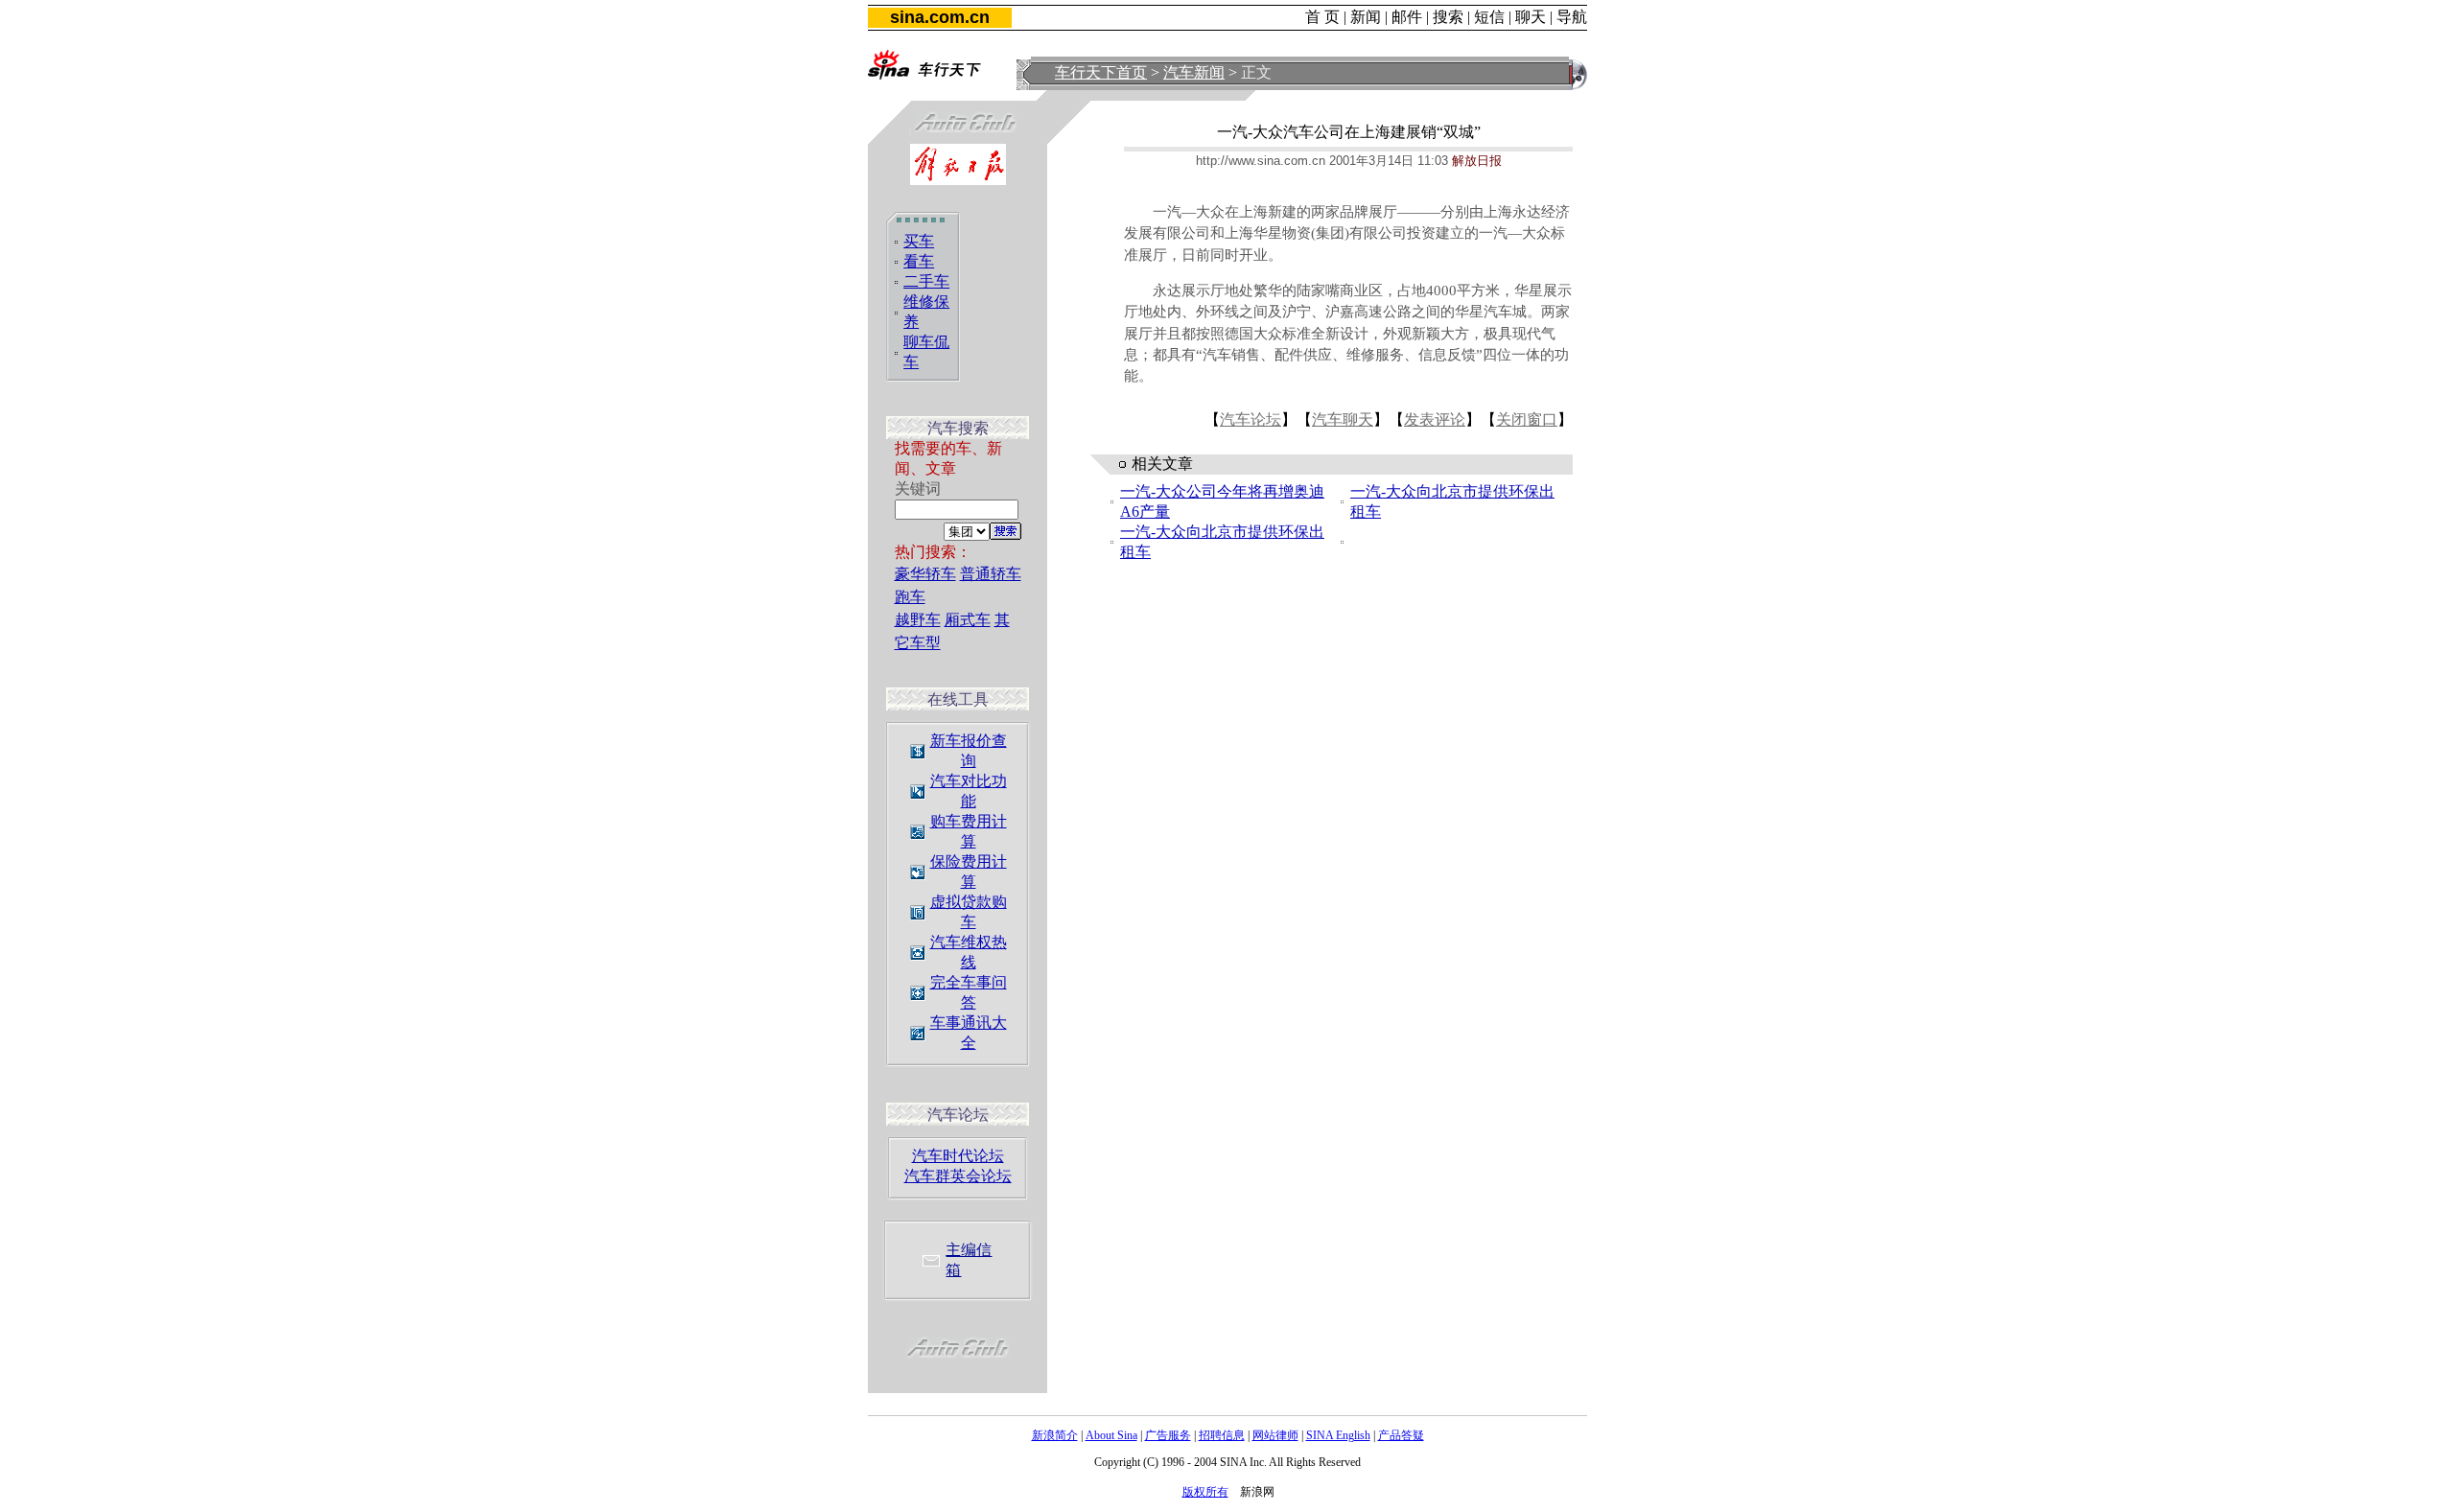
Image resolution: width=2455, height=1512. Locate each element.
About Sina (1111, 1435)
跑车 (910, 597)
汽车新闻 (1194, 72)
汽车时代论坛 (958, 1156)
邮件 (1407, 17)
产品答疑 (1401, 1435)
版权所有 (1205, 1492)
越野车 (918, 620)
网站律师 (1275, 1435)
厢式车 (968, 620)
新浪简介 (1055, 1435)
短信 (1489, 17)
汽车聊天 (1343, 419)
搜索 (1448, 17)
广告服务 (1168, 1435)
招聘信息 (1222, 1435)
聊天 (1531, 17)
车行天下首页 (1101, 72)
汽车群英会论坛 (958, 1176)
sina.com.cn (940, 17)
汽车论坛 (1251, 419)
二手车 (926, 281)
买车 (919, 241)
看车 (919, 261)
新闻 (1366, 17)
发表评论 (1435, 419)
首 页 (1322, 17)
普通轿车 (991, 574)
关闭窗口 (1527, 419)
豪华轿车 (925, 574)
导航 (1572, 17)
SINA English (1338, 1435)
